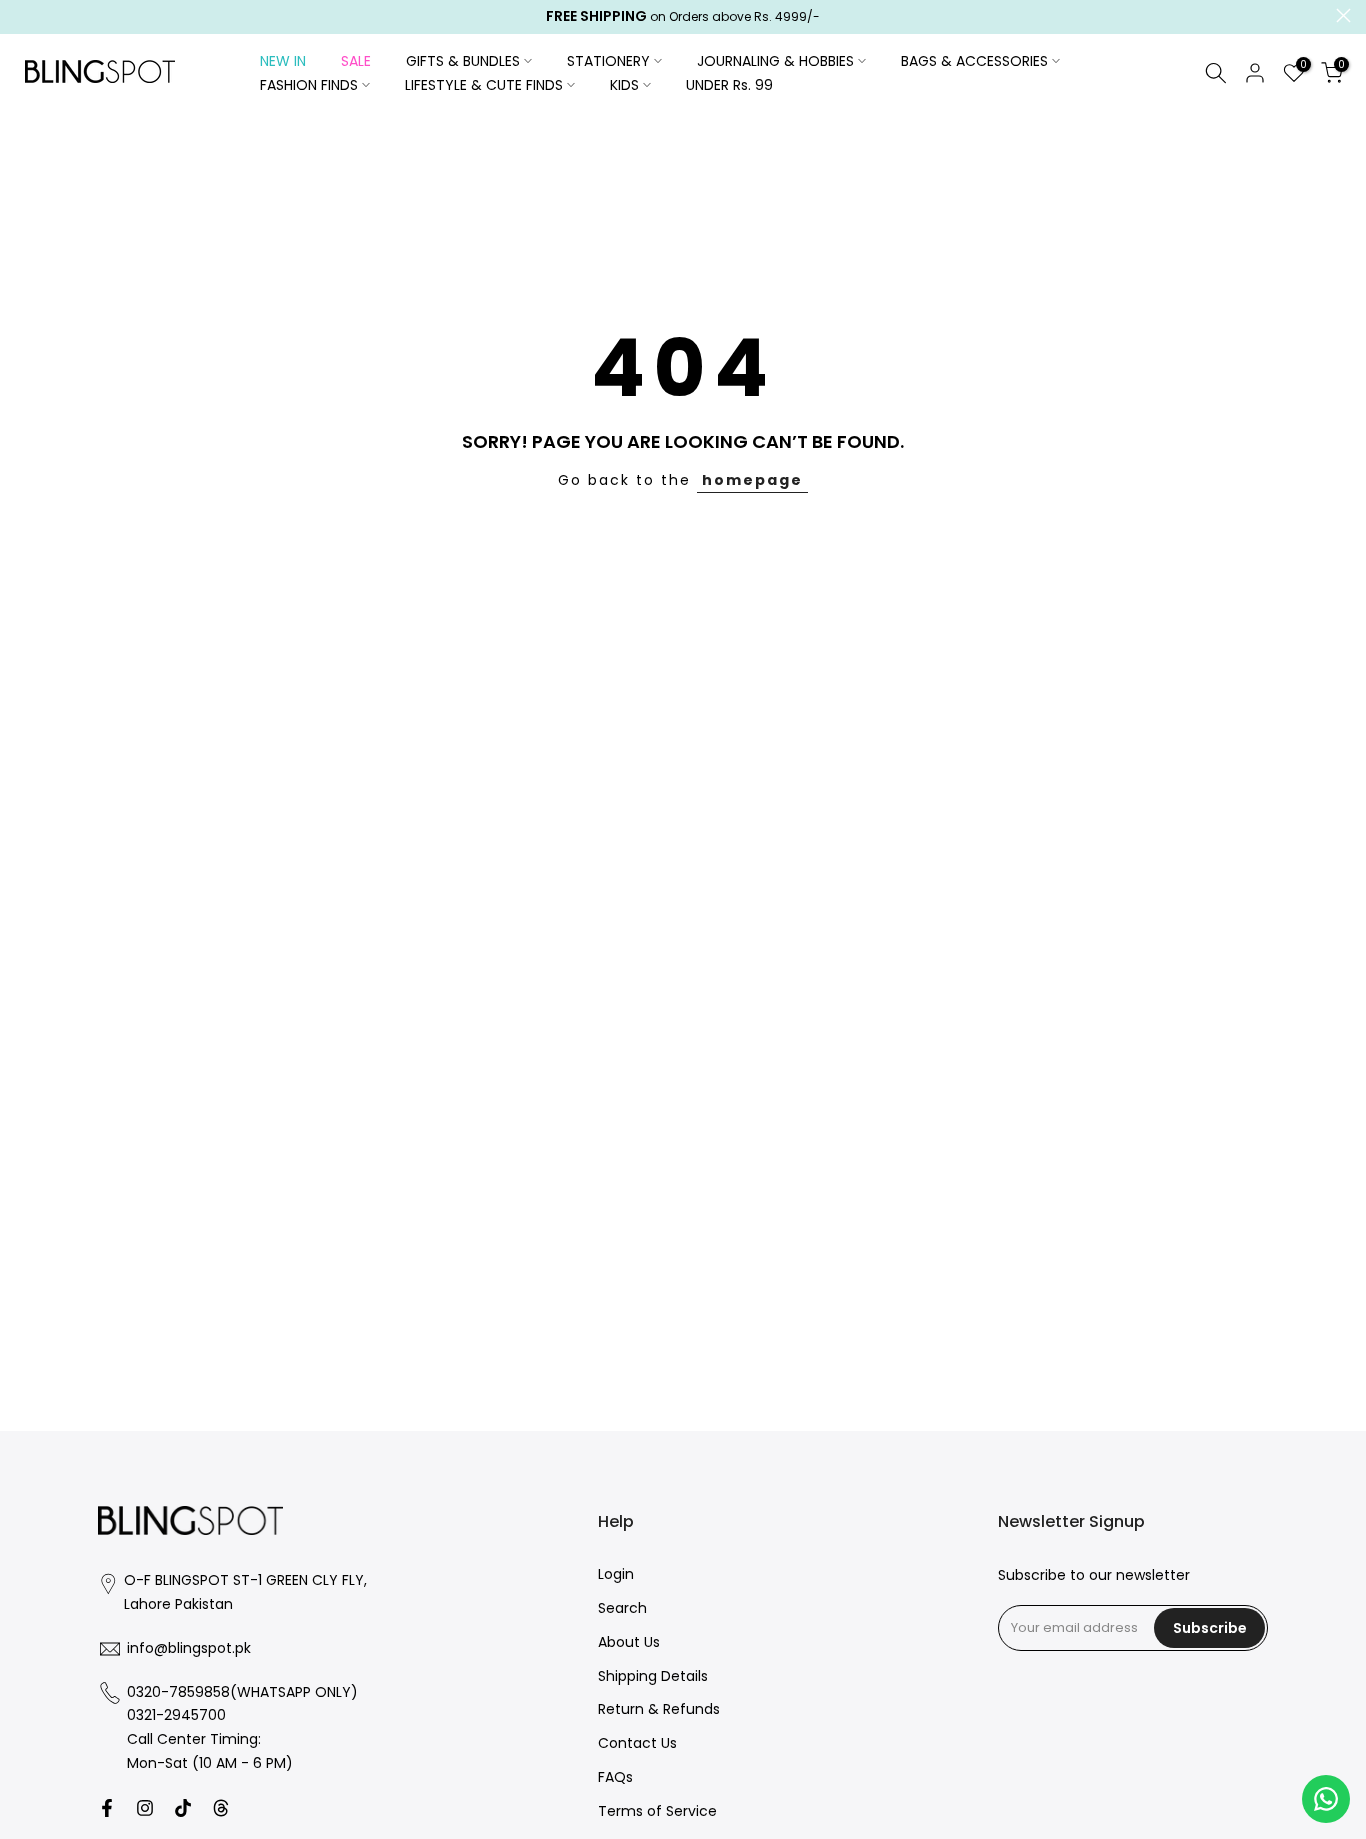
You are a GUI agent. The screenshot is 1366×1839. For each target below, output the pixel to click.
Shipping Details (653, 1676)
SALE (356, 61)
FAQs (615, 1777)
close (22, 15)
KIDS (624, 85)
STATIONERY (608, 61)
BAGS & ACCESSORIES (974, 61)
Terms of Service (657, 1811)
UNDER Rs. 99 (729, 85)
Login (616, 1574)
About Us (629, 1642)
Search (622, 1608)
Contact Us (637, 1743)
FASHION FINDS (309, 85)
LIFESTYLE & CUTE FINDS (484, 85)
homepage (752, 480)
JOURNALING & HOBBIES (775, 61)
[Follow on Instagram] (145, 1808)
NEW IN (283, 61)
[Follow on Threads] (221, 1808)
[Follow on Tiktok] (183, 1808)
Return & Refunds (659, 1709)
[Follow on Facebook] (107, 1808)
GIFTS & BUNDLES (463, 61)
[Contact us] (1326, 1799)
